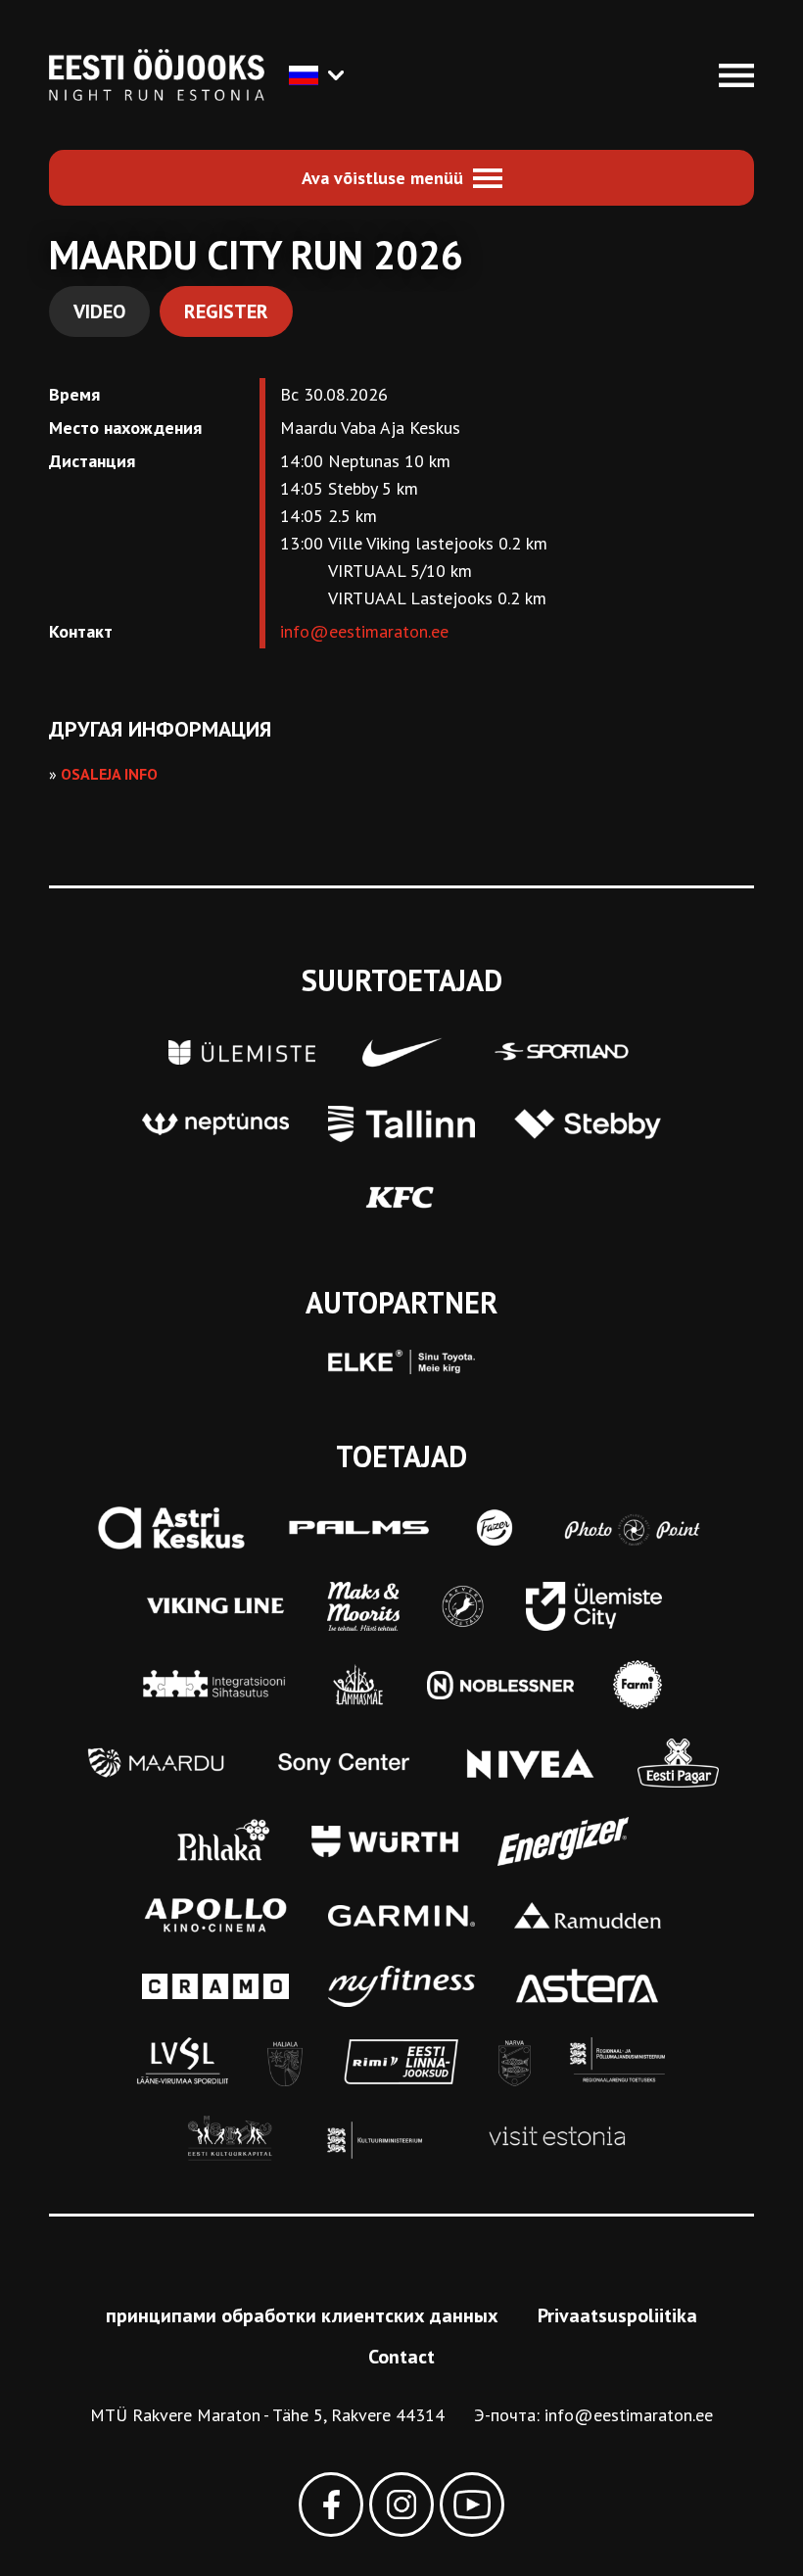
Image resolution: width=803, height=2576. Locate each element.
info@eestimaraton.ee (364, 631)
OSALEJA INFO (109, 774)
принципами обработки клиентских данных (302, 2315)
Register (226, 311)
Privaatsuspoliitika (617, 2315)
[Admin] (7, 13)
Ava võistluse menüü (382, 178)
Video (99, 311)
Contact (401, 2357)
